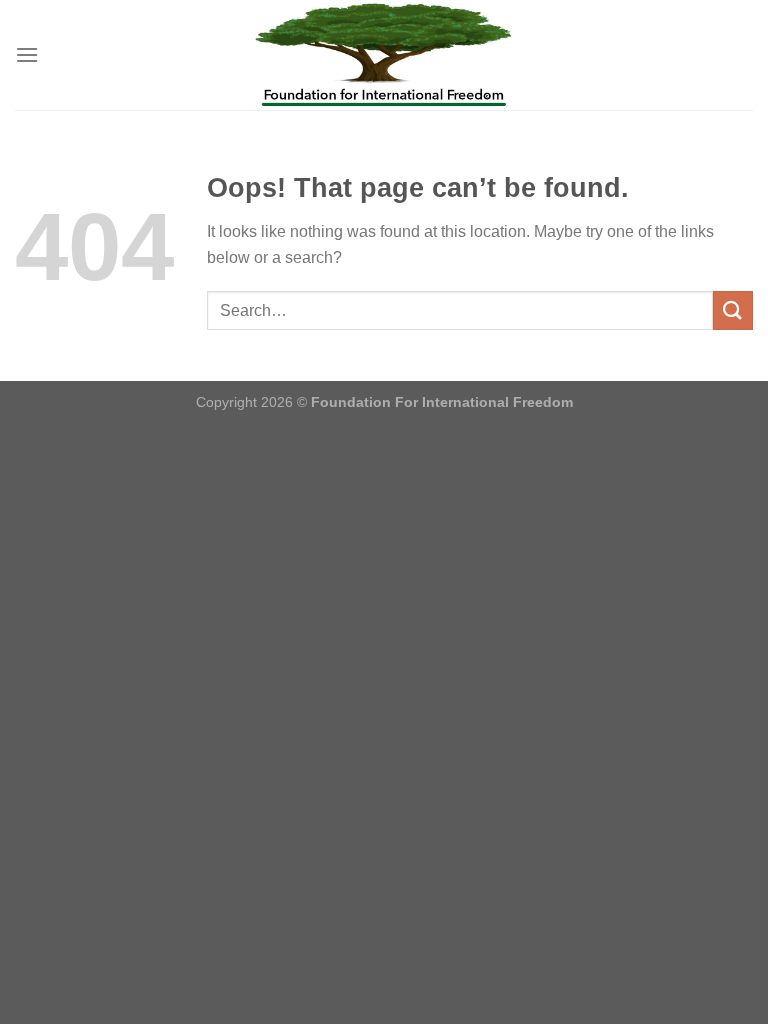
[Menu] (27, 54)
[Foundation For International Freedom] (384, 55)
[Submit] (733, 310)
